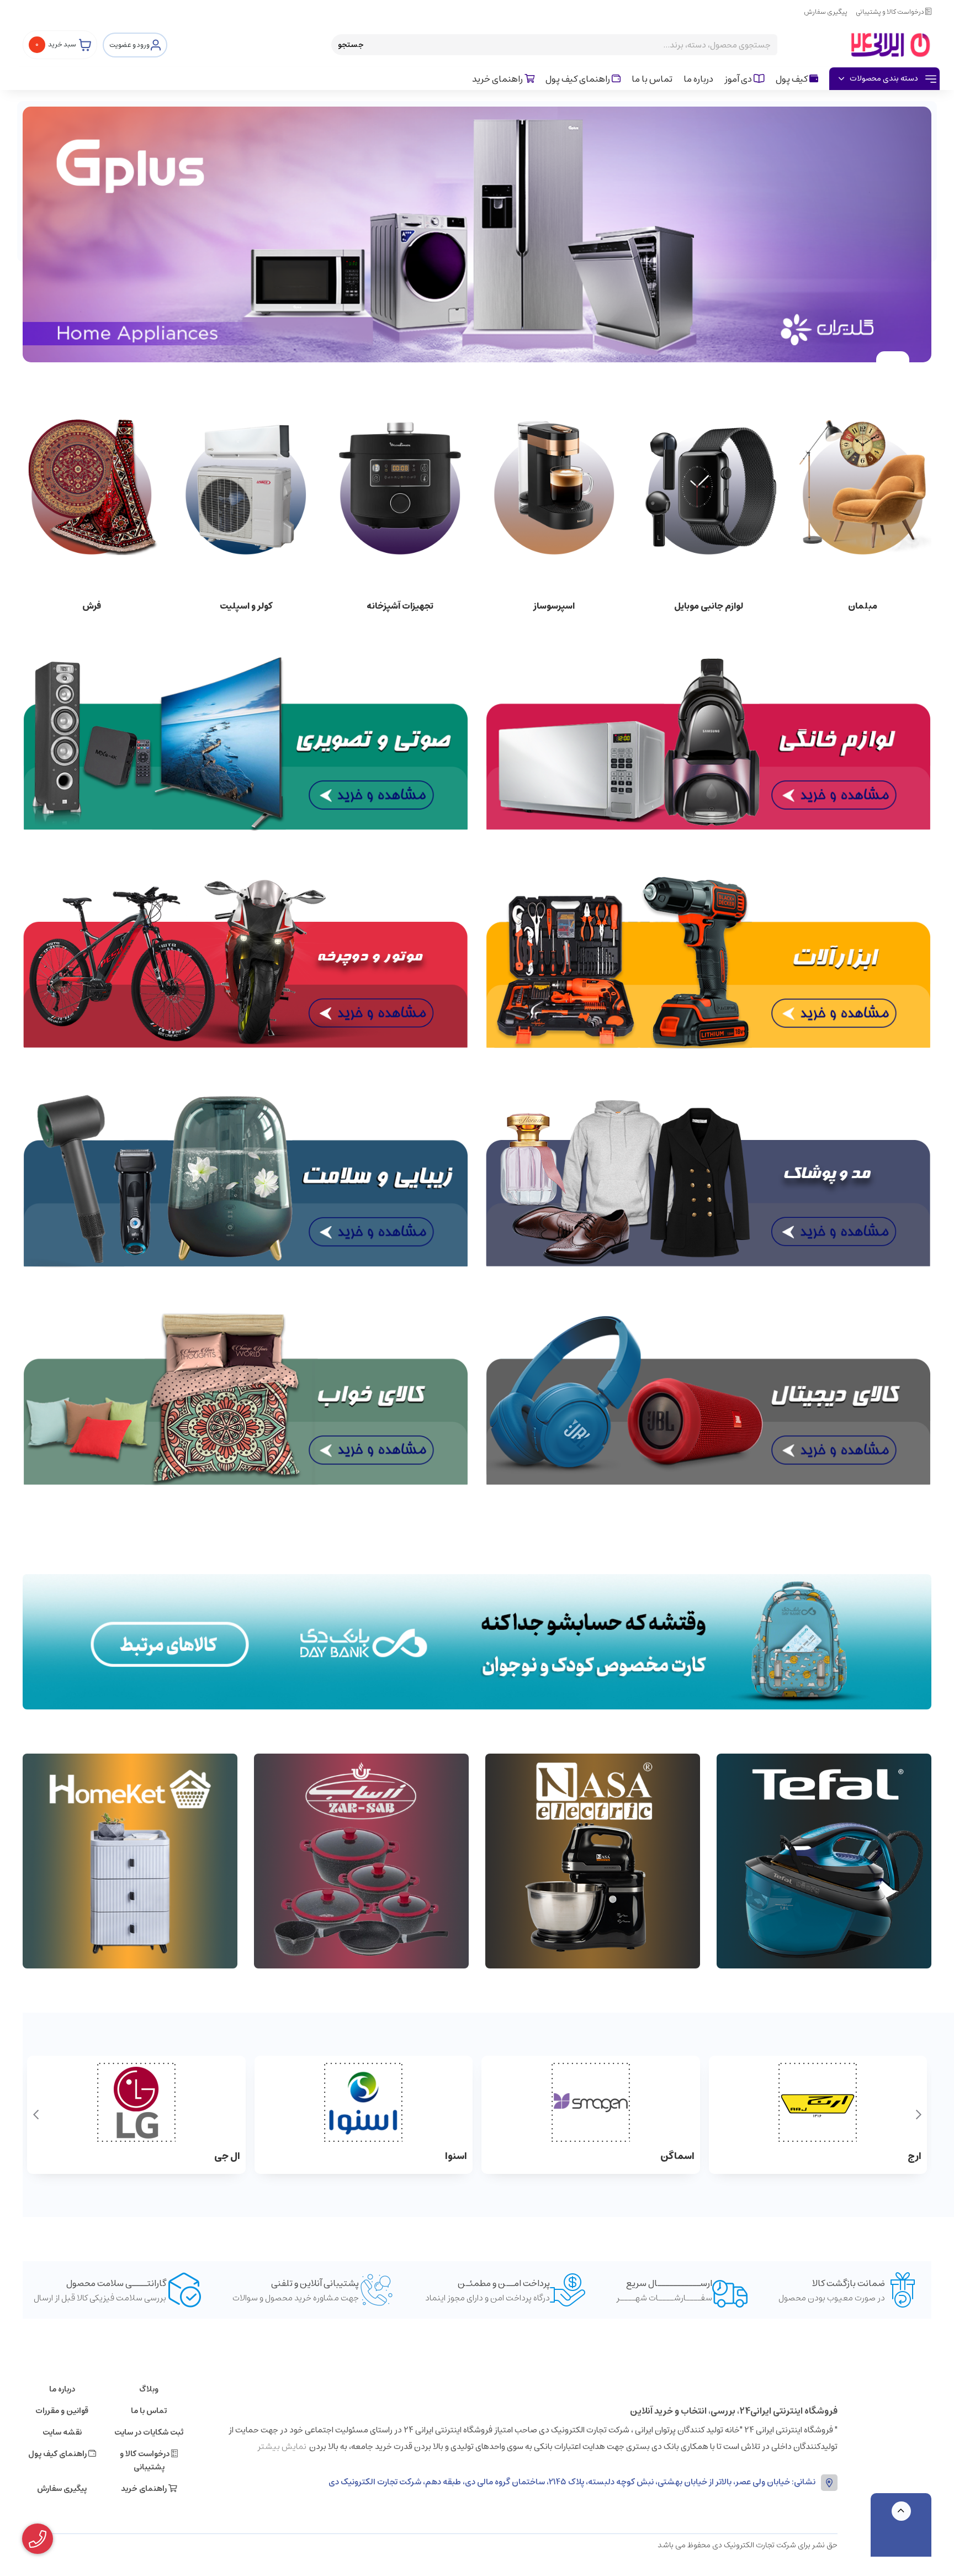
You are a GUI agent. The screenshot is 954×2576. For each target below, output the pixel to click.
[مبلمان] (863, 486)
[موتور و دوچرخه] (246, 962)
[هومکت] (130, 1861)
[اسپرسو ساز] (554, 486)
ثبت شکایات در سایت (149, 2432)
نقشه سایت (62, 2432)
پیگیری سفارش (826, 12)
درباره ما (698, 79)
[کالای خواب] (246, 1399)
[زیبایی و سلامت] (246, 1180)
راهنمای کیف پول (579, 79)
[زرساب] (361, 1861)
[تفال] (824, 1861)
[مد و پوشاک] (708, 1180)
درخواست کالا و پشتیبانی (891, 12)
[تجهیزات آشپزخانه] (400, 486)
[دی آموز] (477, 1642)
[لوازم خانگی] (708, 744)
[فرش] (91, 486)
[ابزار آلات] (708, 962)
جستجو (351, 45)
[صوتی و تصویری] (246, 744)
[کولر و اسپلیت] (245, 486)
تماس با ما (652, 79)
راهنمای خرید (498, 79)
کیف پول (793, 79)
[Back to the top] (901, 2511)
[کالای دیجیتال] (708, 1399)
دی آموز (739, 79)
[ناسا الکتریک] (593, 1861)
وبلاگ (149, 2389)
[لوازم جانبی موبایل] (708, 486)
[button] (918, 2115)
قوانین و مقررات (62, 2411)
